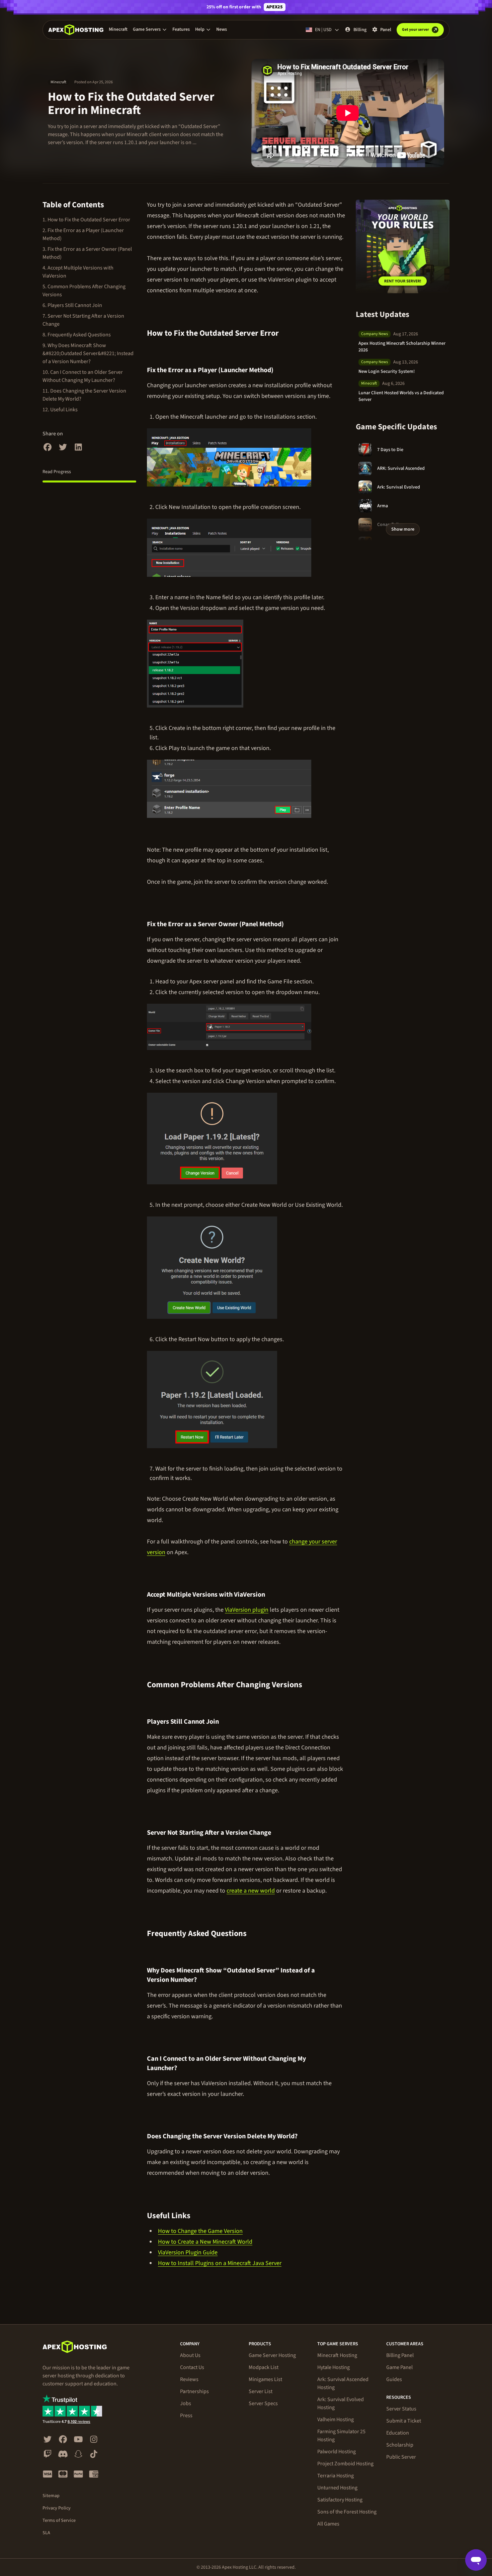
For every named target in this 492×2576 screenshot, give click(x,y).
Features (181, 29)
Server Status (401, 2409)
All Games (328, 2524)
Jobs (186, 2403)
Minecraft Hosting (337, 2355)
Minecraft (118, 29)
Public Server (401, 2457)
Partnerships (194, 2391)
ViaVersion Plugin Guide (188, 2252)
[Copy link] (286, 333)
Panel (386, 30)
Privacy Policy (57, 2508)
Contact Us (192, 2367)
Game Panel (399, 2367)
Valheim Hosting (336, 2420)
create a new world (251, 1891)
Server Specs (263, 2403)
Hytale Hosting (334, 2367)
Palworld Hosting (337, 2452)
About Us (190, 2355)
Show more (403, 529)
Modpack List (264, 2367)
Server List (261, 2391)
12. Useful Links (60, 410)
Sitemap (51, 2496)
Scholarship (400, 2445)
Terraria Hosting (336, 2476)
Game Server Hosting (272, 2355)
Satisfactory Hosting (340, 2500)
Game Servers (147, 29)
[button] (150, 29)
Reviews (189, 2379)
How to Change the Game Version (200, 2231)
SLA (46, 2533)
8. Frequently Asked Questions (77, 335)
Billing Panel (400, 2355)
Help (200, 29)
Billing (360, 30)
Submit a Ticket (404, 2421)
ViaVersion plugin (247, 1610)
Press (186, 2416)
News (222, 29)
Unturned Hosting (337, 2488)
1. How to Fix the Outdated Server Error (86, 220)
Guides (394, 2379)
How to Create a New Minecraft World (205, 2242)
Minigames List (265, 2379)
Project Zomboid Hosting (345, 2464)
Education (398, 2433)
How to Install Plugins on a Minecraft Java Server (220, 2263)
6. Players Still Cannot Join (72, 305)
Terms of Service (59, 2520)
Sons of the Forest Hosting (347, 2512)
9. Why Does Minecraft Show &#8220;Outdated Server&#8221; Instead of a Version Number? (88, 353)
